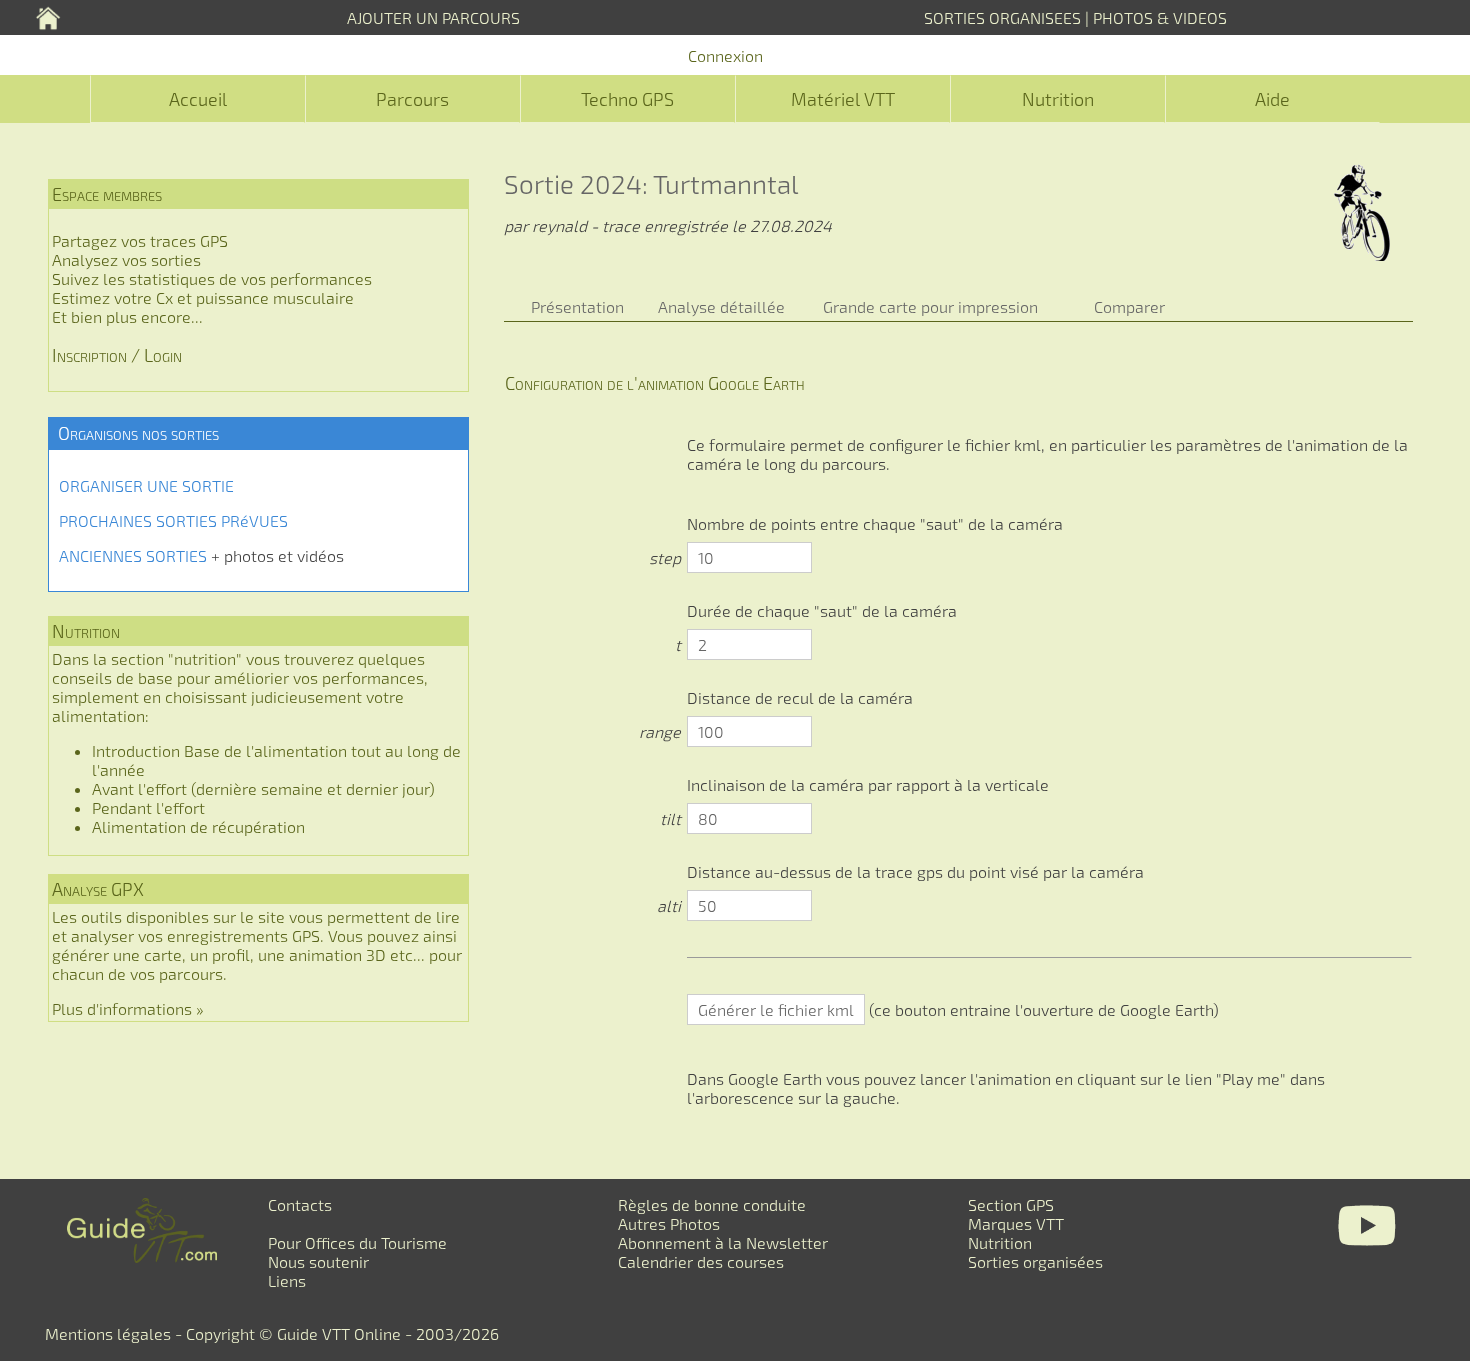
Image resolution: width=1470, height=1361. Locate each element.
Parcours (412, 99)
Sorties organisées (1035, 1261)
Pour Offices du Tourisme (357, 1242)
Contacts (300, 1204)
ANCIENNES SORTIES (133, 555)
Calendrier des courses (701, 1261)
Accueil (198, 99)
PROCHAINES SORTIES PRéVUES (173, 520)
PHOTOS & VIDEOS (1160, 17)
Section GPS (1011, 1204)
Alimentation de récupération (198, 826)
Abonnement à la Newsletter (723, 1242)
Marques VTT (1016, 1223)
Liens (287, 1280)
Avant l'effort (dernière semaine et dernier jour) (263, 788)
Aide (1272, 99)
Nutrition (1058, 99)
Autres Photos (669, 1223)
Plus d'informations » (128, 1008)
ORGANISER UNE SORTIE (146, 485)
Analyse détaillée (721, 306)
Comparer (1129, 306)
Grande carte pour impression (930, 306)
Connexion (725, 55)
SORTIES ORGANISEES (1002, 17)
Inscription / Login (117, 355)
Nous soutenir (318, 1261)
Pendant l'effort (148, 807)
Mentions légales (108, 1333)
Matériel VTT (843, 99)
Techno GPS (627, 99)
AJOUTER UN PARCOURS (433, 17)
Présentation (577, 306)
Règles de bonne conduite (712, 1204)
